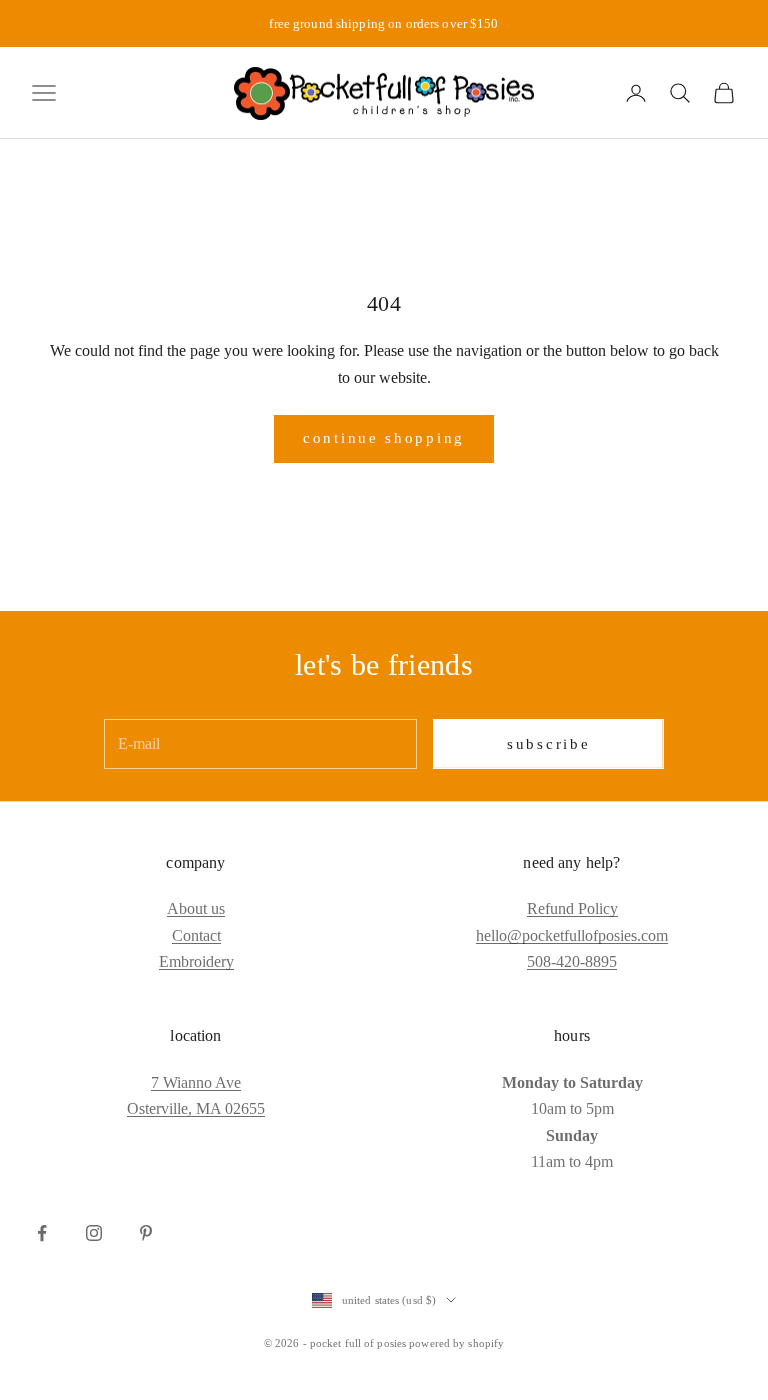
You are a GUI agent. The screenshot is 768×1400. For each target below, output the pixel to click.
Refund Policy (572, 908)
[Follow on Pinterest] (146, 1233)
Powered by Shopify (456, 1343)
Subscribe (548, 744)
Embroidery (196, 961)
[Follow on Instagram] (94, 1233)
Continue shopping (384, 438)
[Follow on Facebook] (42, 1233)
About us (196, 908)
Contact (196, 935)
